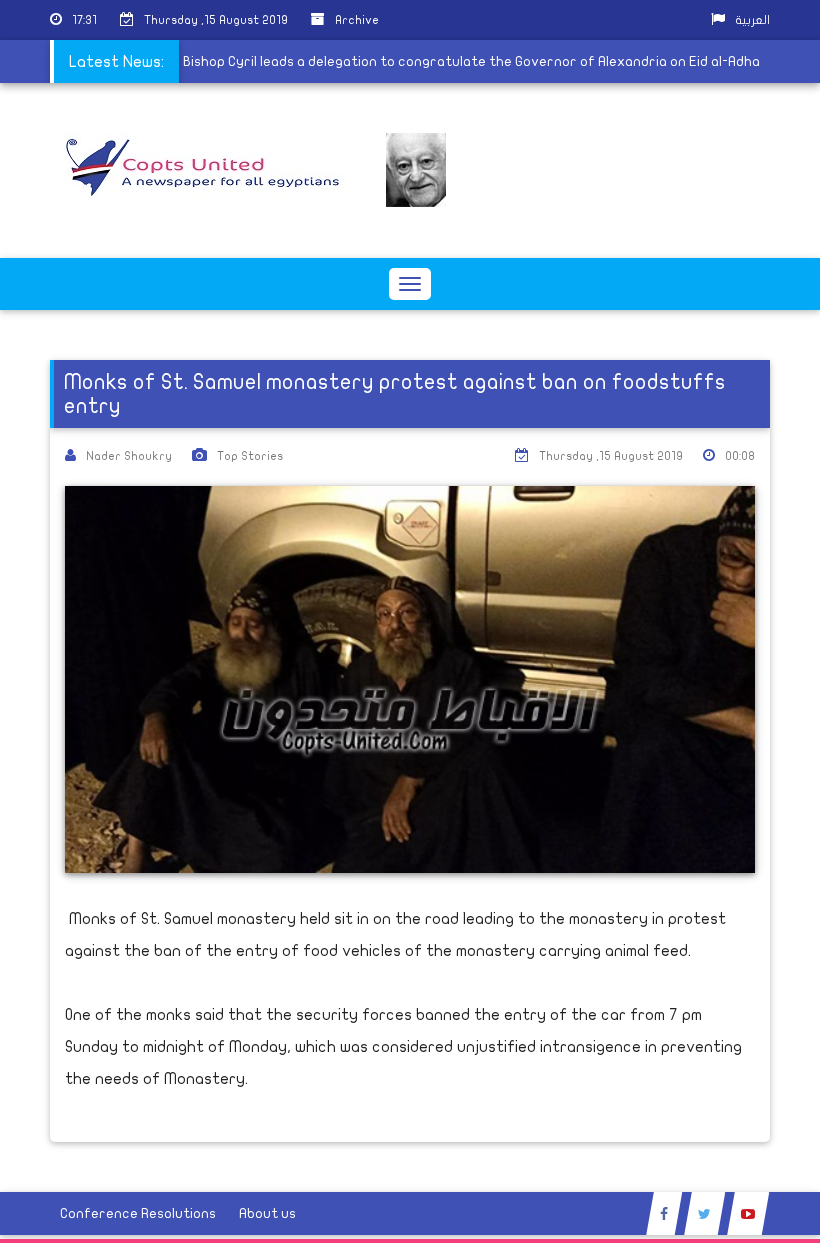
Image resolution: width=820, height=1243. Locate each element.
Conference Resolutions (138, 1213)
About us (267, 1213)
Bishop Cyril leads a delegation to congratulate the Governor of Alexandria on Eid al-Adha (474, 61)
